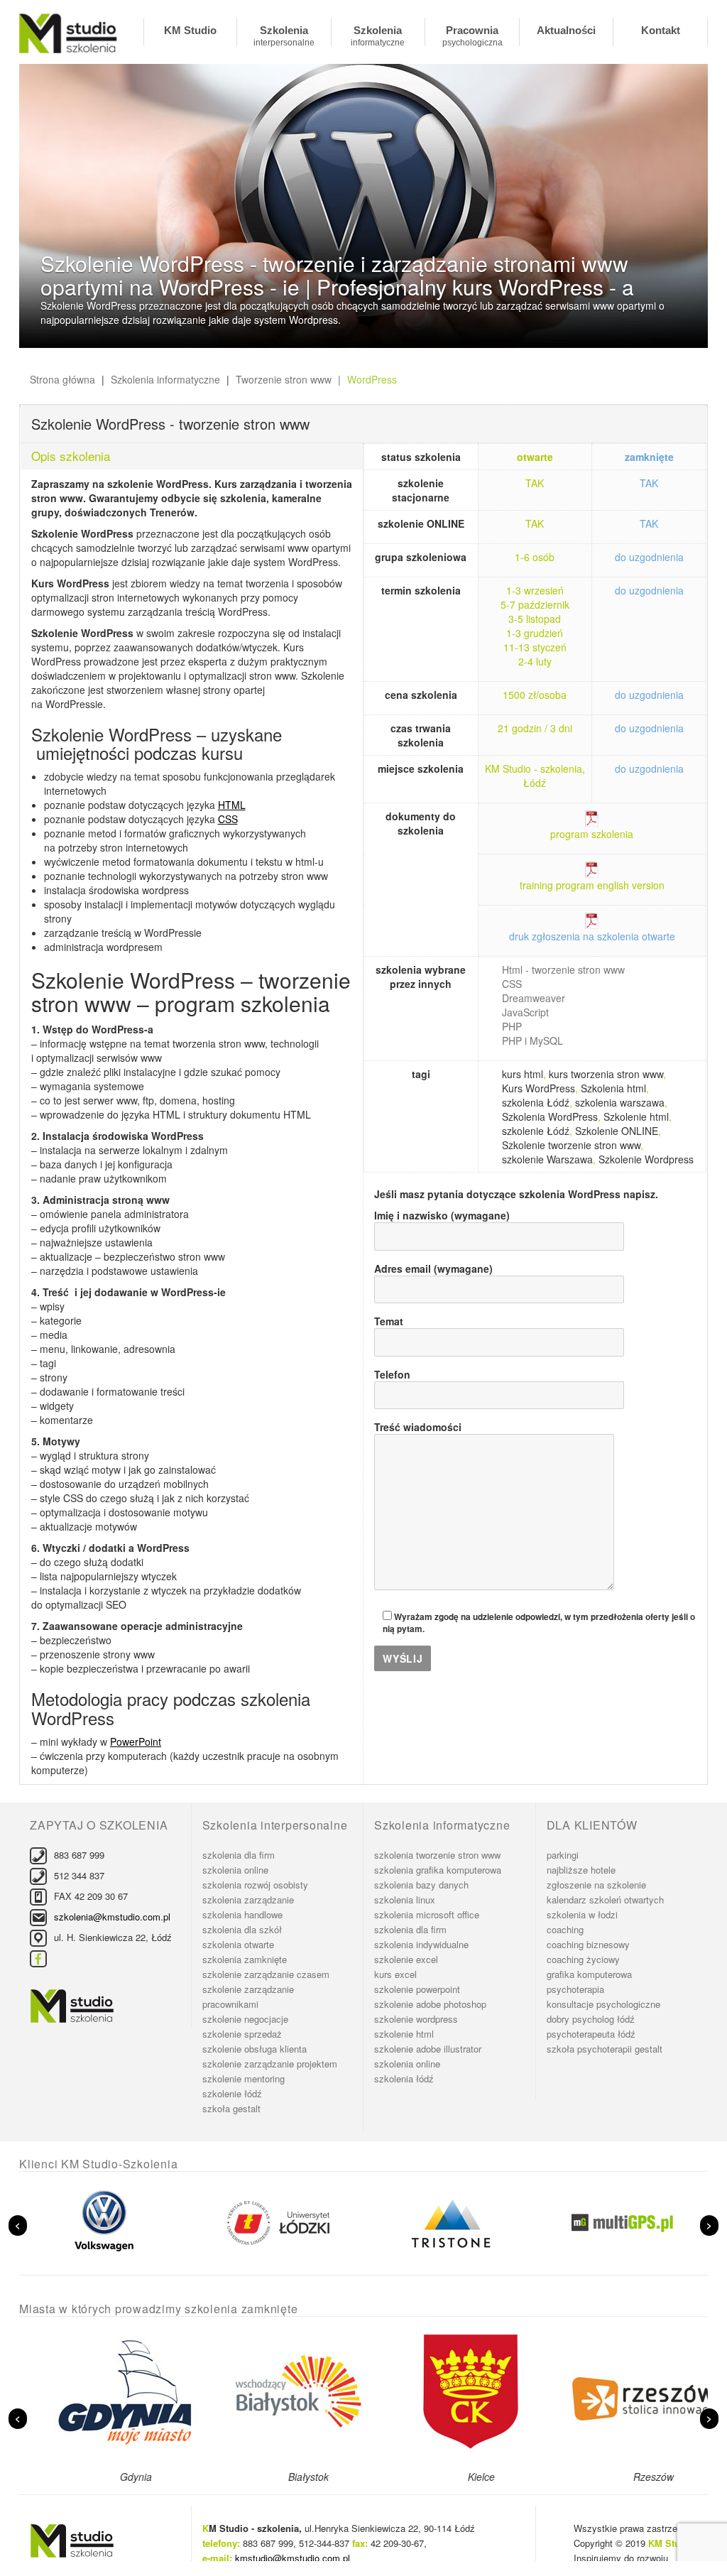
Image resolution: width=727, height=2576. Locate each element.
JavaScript (525, 1012)
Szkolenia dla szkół (242, 1929)
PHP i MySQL (532, 1040)
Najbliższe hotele (581, 1870)
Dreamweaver (534, 998)
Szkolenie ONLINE (617, 1131)
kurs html (523, 1074)
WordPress (372, 379)
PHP (512, 1026)
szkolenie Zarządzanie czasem (266, 1974)
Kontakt (661, 30)
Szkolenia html (613, 1088)
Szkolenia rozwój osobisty (255, 1885)
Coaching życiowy (583, 1959)
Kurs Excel (395, 1974)
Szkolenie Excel (406, 1959)
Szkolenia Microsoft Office (427, 1914)
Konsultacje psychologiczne (603, 2004)
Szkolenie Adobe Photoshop (430, 2004)
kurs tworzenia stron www (606, 1074)
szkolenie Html (404, 2034)
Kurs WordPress (539, 1088)
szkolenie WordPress (416, 2019)
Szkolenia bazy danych (421, 1885)
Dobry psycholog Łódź (591, 2019)
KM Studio (190, 30)
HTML (232, 805)
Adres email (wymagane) (433, 1268)
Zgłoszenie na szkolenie (596, 1885)
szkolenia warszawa (620, 1102)
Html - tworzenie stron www (563, 969)
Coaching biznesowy (588, 1944)
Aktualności (566, 30)
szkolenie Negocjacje (245, 2019)
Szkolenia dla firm (239, 1855)
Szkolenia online (235, 1870)
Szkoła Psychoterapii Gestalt (605, 2049)
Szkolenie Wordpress (646, 1159)
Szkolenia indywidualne (421, 1944)
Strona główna (62, 379)
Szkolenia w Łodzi (582, 1914)
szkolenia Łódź (536, 1102)
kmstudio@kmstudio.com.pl (293, 2558)
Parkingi (563, 1855)
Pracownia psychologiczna (472, 35)
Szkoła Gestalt (231, 2108)
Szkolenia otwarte (238, 1944)
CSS (228, 819)
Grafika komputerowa (589, 1974)
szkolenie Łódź (536, 1131)
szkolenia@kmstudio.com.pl (112, 1917)
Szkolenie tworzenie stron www (571, 1145)
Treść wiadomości (418, 1427)
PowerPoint (136, 1741)
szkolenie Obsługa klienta (255, 2049)
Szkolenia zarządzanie (248, 1900)
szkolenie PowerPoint (417, 1989)
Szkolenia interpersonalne (284, 35)
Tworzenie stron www (284, 379)
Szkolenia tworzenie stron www (437, 1855)
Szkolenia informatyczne (378, 35)
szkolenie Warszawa (547, 1159)
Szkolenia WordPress (550, 1116)
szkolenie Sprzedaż (242, 2034)
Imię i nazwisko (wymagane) (442, 1215)
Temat (389, 1321)
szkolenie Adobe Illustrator (428, 2049)
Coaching (565, 1929)
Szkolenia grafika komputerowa (438, 1870)
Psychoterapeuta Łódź (591, 2034)
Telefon (392, 1374)
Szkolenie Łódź (232, 2093)
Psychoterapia (575, 1989)
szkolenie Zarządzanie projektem (270, 2064)
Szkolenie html (636, 1116)
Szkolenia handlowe (242, 1914)
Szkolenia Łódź (404, 2078)
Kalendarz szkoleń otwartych (605, 1900)
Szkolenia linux (405, 1900)
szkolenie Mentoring (244, 2078)
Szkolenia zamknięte (245, 1959)
